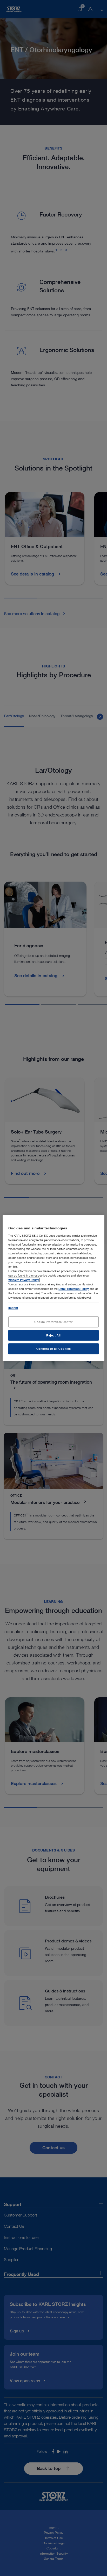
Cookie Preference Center (53, 1322)
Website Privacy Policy (24, 1280)
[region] (53, 1288)
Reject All (53, 1335)
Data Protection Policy (74, 1289)
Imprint (13, 1308)
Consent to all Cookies (54, 1349)
